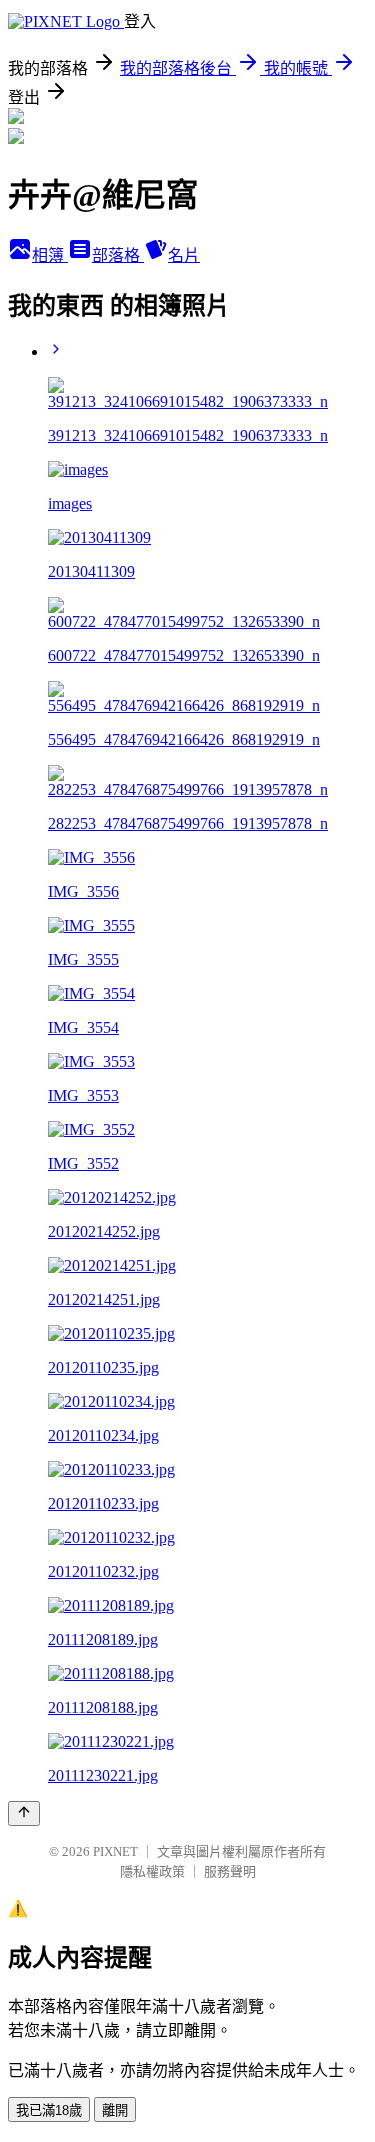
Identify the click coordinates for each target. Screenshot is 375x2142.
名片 (184, 255)
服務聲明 (230, 1871)
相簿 (50, 255)
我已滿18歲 (49, 2110)
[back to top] (24, 1813)
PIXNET (115, 1851)
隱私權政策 (152, 1871)
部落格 (118, 255)
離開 (115, 2110)
